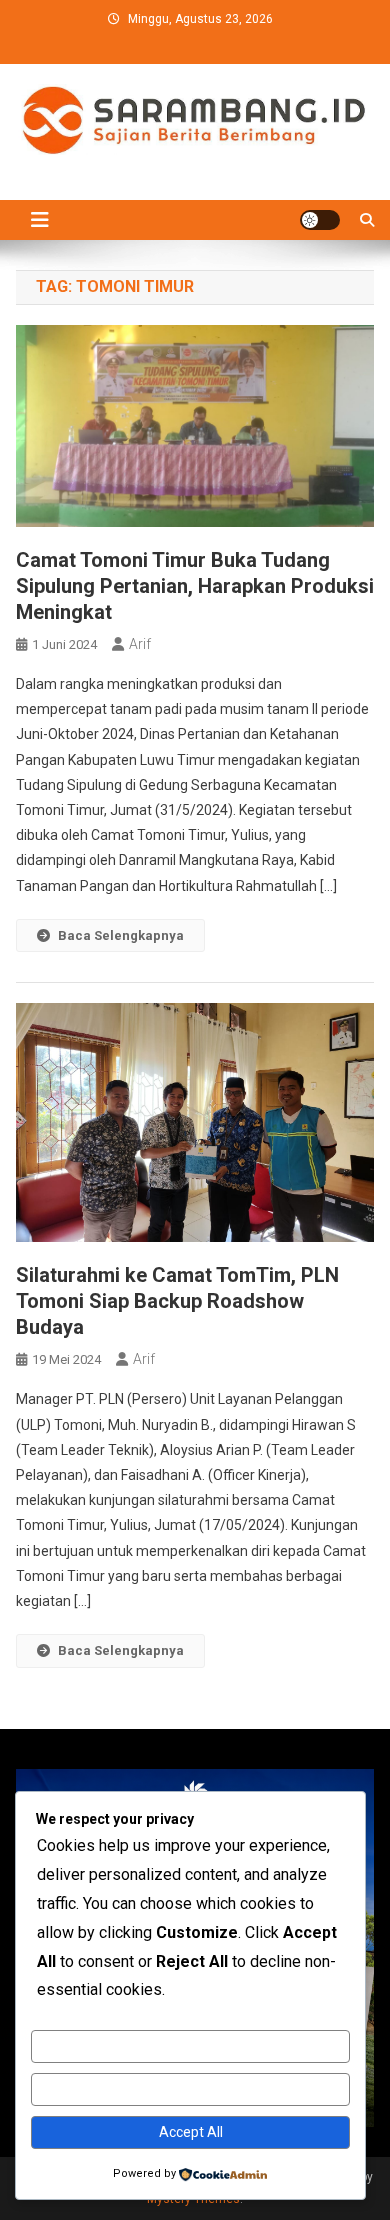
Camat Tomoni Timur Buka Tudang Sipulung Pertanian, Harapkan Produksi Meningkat (195, 586)
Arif (140, 644)
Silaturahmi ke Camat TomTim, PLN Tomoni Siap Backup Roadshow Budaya (177, 1301)
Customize (190, 2046)
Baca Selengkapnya (121, 935)
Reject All (190, 2089)
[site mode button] (320, 220)
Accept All (191, 2132)
